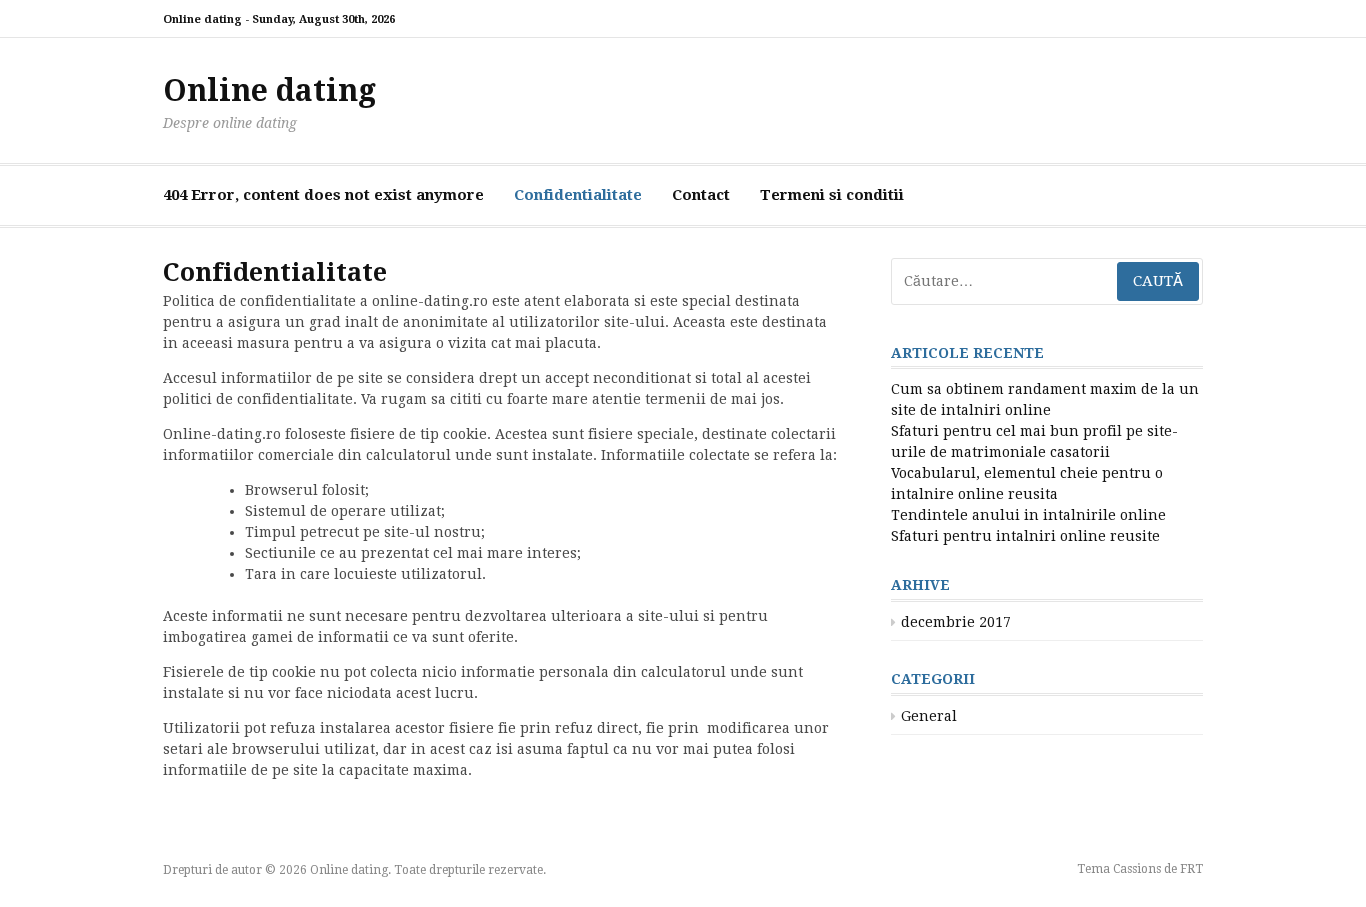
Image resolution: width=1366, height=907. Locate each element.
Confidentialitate (578, 195)
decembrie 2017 (956, 622)
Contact (701, 195)
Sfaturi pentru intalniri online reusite (1025, 536)
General (929, 716)
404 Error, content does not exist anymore (323, 195)
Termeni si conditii (832, 195)
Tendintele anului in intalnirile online (1028, 515)
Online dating (269, 90)
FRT (1191, 869)
